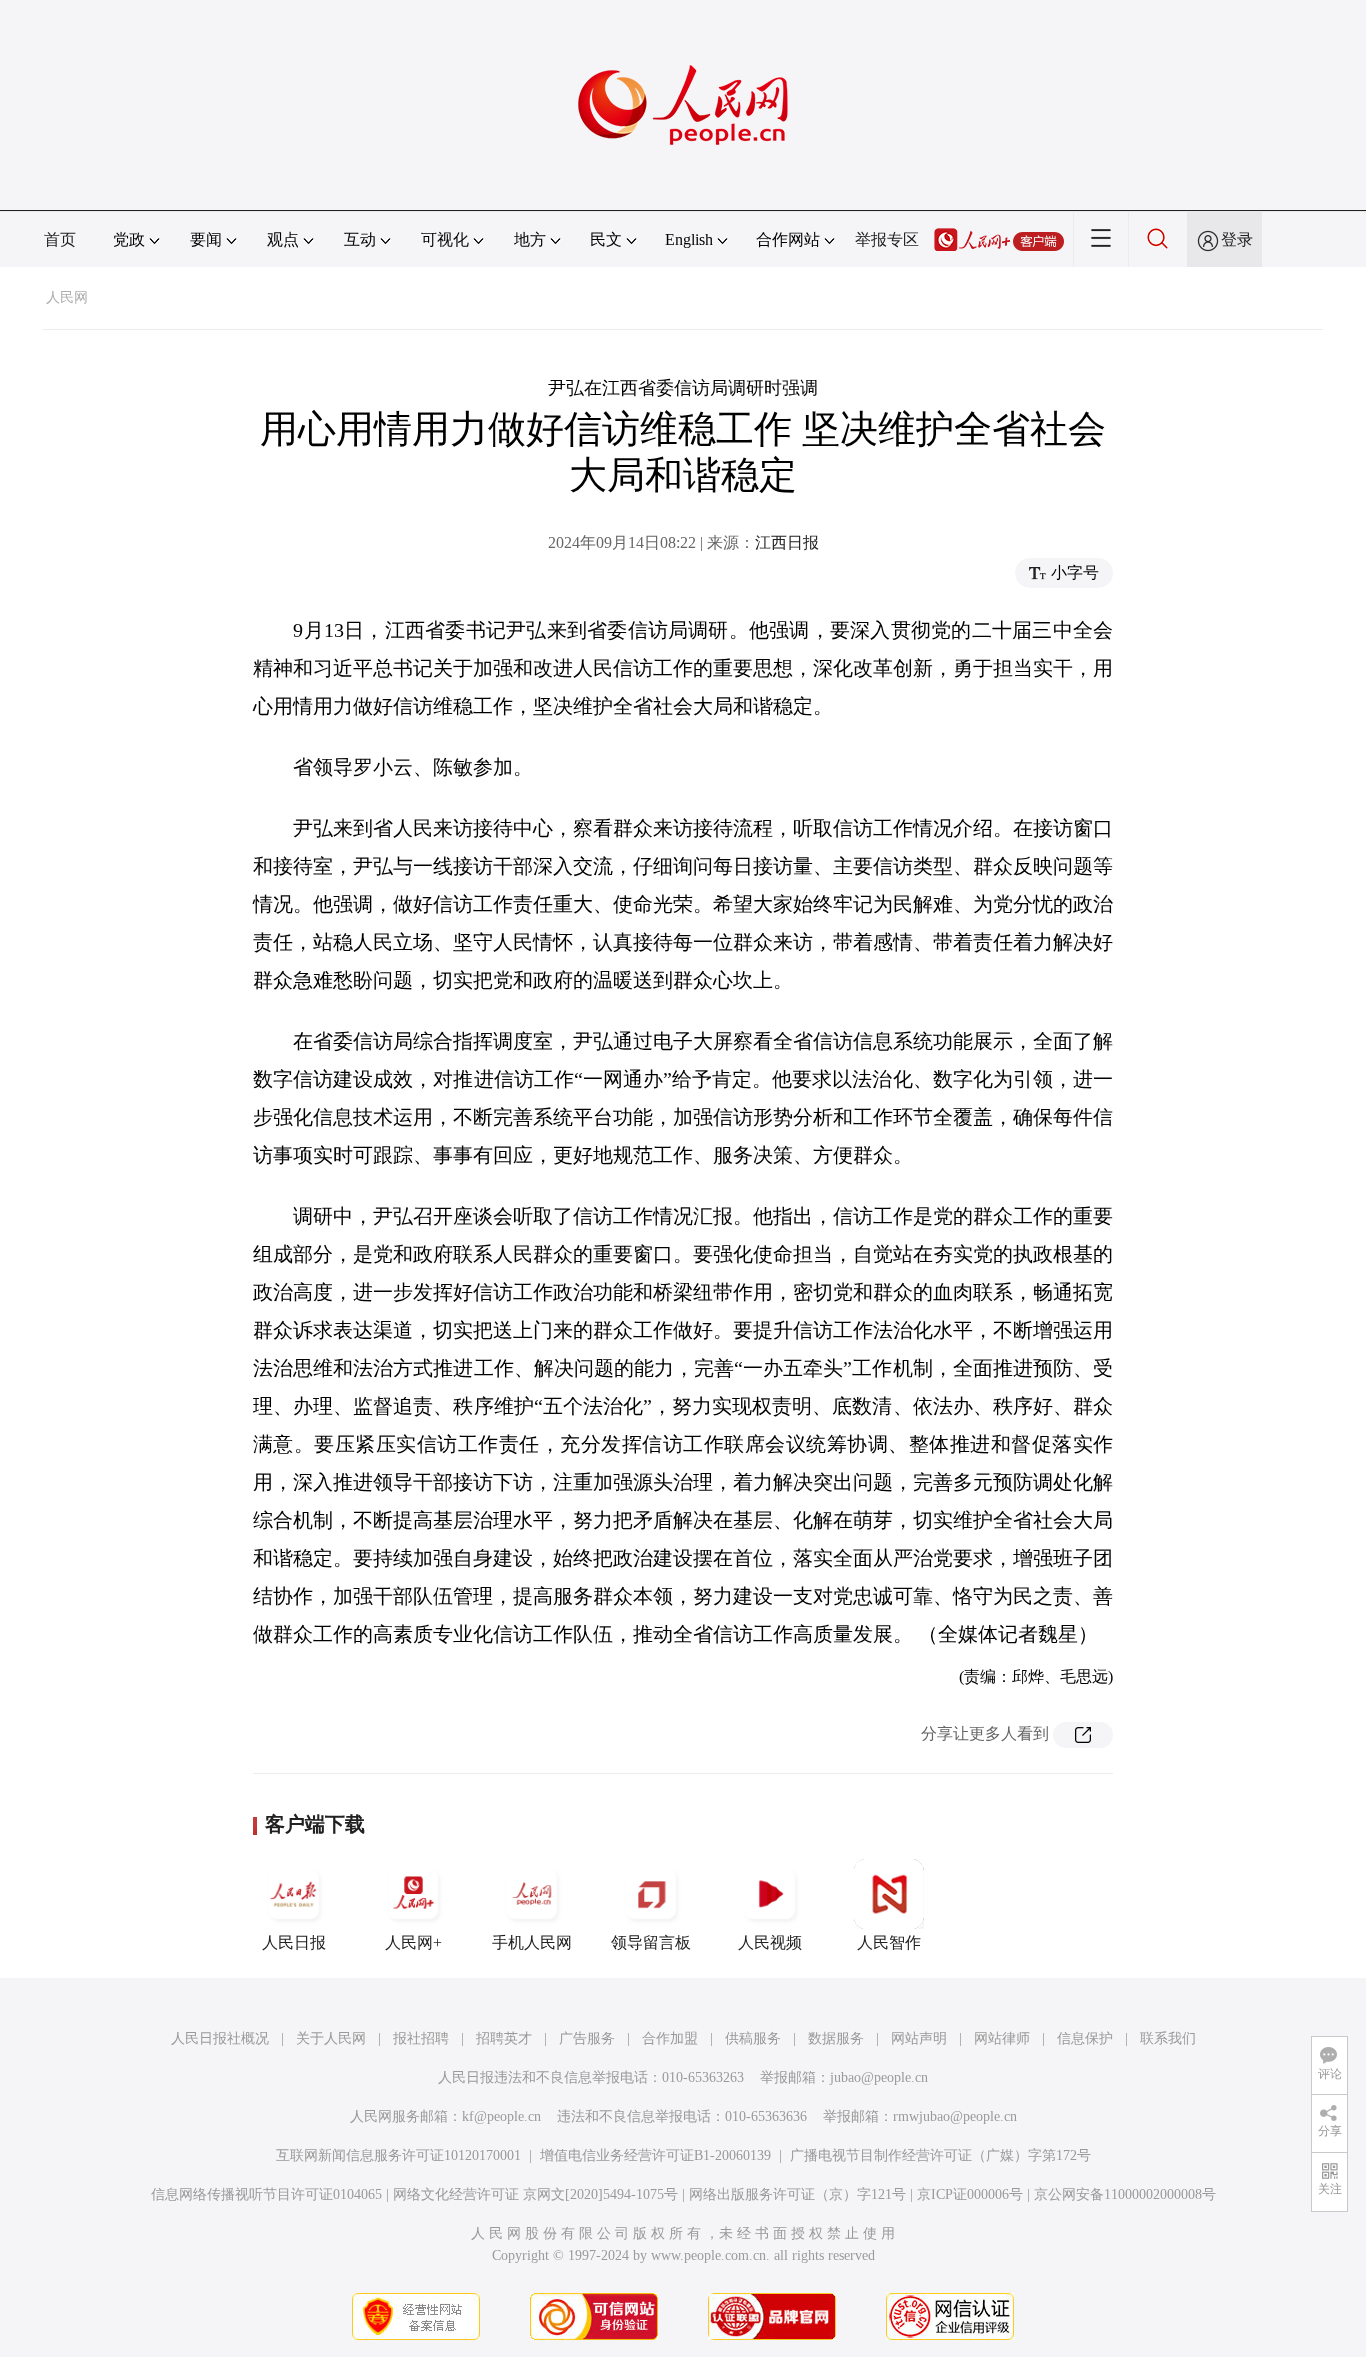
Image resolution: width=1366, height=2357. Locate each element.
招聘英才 (504, 2038)
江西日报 (787, 542)
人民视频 (770, 1942)
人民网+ (413, 1942)
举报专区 (887, 239)
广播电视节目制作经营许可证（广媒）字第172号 (940, 2155)
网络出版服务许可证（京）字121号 (797, 2194)
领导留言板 (651, 1942)
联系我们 (1168, 2038)
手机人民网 (532, 1942)
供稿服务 (753, 2038)
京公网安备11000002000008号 (1125, 2194)
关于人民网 (331, 2038)
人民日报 (294, 1942)
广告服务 (587, 2038)
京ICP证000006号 (970, 2194)
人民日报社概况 (220, 2038)
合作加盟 (670, 2038)
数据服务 (836, 2038)
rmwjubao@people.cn (955, 2116)
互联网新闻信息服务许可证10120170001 (398, 2155)
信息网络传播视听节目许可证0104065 (266, 2194)
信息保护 (1085, 2038)
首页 (60, 239)
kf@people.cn (501, 2116)
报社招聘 (421, 2038)
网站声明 (919, 2038)
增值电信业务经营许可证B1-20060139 (655, 2155)
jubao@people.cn (879, 2077)
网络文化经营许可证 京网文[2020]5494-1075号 (535, 2194)
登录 (1237, 239)
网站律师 (1002, 2038)
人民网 (67, 297)
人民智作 (889, 1942)
